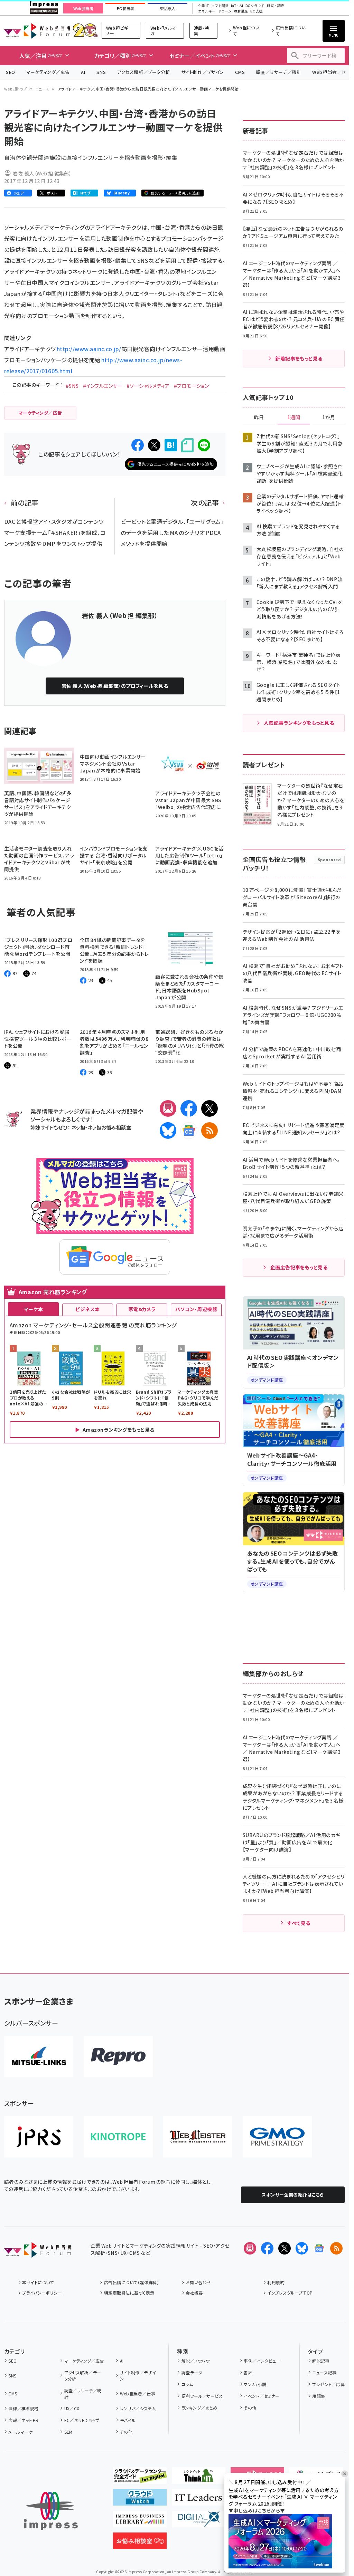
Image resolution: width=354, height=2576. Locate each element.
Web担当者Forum (37, 31)
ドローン (225, 11)
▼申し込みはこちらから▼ (257, 2510)
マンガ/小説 (255, 2384)
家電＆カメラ (142, 1309)
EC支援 (256, 11)
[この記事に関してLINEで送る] (204, 445)
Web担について (246, 31)
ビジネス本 (87, 1309)
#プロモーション (192, 386)
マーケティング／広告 (48, 72)
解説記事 (321, 2361)
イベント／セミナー (262, 2396)
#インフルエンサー (103, 386)
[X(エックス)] (209, 1108)
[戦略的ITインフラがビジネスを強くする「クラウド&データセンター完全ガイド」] (140, 2478)
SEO (11, 72)
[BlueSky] (168, 1131)
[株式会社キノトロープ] (118, 2137)
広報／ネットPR (23, 2420)
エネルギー (207, 11)
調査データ (192, 2372)
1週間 (294, 417)
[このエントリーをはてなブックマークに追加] (171, 445)
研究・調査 (276, 6)
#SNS (72, 386)
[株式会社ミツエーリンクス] (39, 2057)
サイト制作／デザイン (203, 72)
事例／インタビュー (262, 2361)
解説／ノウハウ (196, 2361)
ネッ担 (78, 1127)
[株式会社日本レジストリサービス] (39, 2137)
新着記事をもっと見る (299, 358)
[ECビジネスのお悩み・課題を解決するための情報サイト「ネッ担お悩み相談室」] (140, 2544)
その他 (126, 2432)
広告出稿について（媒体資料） (132, 2282)
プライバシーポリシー (42, 2293)
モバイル (128, 2420)
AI (83, 72)
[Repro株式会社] (118, 2057)
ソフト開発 (220, 6)
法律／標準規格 (23, 2408)
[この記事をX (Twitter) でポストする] (154, 445)
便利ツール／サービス (202, 2396)
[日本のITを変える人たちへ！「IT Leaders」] (199, 2500)
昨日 (259, 417)
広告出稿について (291, 31)
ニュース (42, 89)
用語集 (319, 2396)
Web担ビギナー (117, 31)
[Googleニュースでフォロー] (319, 2248)
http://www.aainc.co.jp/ (89, 349)
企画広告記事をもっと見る (299, 1267)
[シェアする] (138, 445)
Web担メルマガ (163, 31)
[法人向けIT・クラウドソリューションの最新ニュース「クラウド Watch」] (140, 2500)
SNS (101, 72)
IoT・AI (237, 6)
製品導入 (168, 9)
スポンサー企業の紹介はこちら (293, 2195)
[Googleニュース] (189, 1131)
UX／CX (72, 2408)
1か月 (329, 417)
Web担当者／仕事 (138, 2394)
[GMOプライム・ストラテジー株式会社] (277, 2137)
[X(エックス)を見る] (285, 2248)
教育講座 (241, 11)
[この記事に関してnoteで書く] (187, 445)
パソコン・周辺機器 (196, 1309)
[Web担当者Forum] (38, 2252)
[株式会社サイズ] (198, 2137)
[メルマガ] (168, 1108)
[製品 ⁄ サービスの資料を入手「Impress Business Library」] (140, 2522)
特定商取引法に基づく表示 (129, 2293)
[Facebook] (189, 1108)
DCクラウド (255, 6)
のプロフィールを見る (115, 686)
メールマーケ (20, 2432)
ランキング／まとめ (199, 2408)
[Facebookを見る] (267, 2248)
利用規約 (276, 2282)
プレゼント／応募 (328, 2384)
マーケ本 (34, 1309)
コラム (187, 2384)
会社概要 (194, 2293)
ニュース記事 (324, 2372)
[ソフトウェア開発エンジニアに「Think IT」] (199, 2478)
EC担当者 (125, 9)
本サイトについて (38, 2282)
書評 (248, 2372)
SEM (68, 2432)
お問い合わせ (198, 2282)
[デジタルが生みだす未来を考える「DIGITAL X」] (199, 2522)
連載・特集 (202, 31)
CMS (240, 72)
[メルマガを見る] (250, 2248)
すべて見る (299, 1923)
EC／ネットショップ (82, 2420)
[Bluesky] (302, 2248)
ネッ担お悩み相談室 (109, 1127)
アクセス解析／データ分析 (143, 72)
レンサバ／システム (138, 2408)
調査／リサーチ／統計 (278, 72)
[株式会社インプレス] (51, 2511)
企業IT (203, 6)
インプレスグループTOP (290, 2293)
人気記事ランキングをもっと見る (299, 723)
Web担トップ (16, 89)
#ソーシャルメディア (148, 386)
